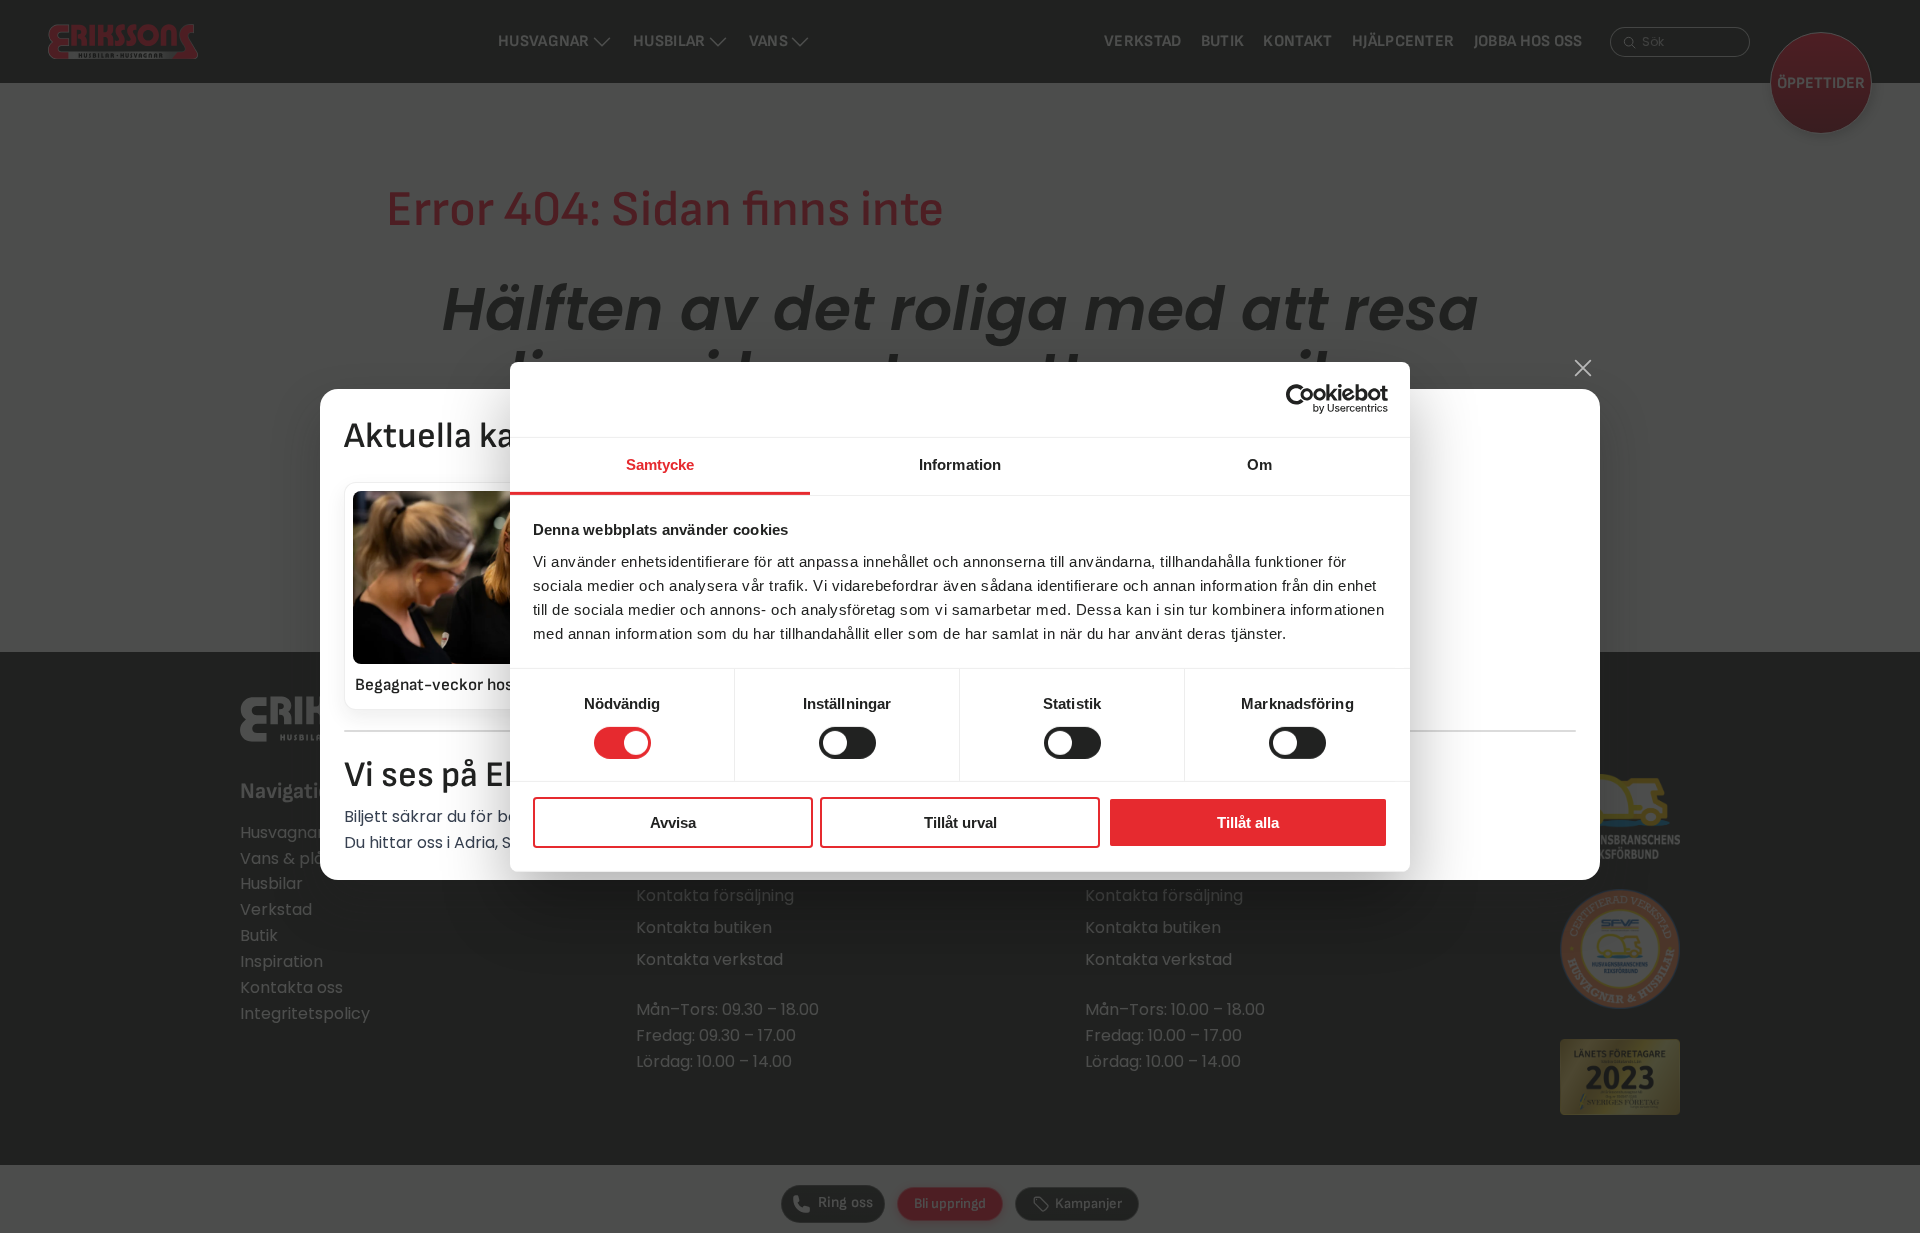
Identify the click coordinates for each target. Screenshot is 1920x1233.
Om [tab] (1259, 463)
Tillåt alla (1248, 822)
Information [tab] (960, 463)
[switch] (847, 743)
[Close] (1583, 368)
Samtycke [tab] (660, 463)
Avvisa (673, 822)
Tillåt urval (960, 822)
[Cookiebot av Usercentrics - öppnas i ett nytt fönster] (1300, 399)
